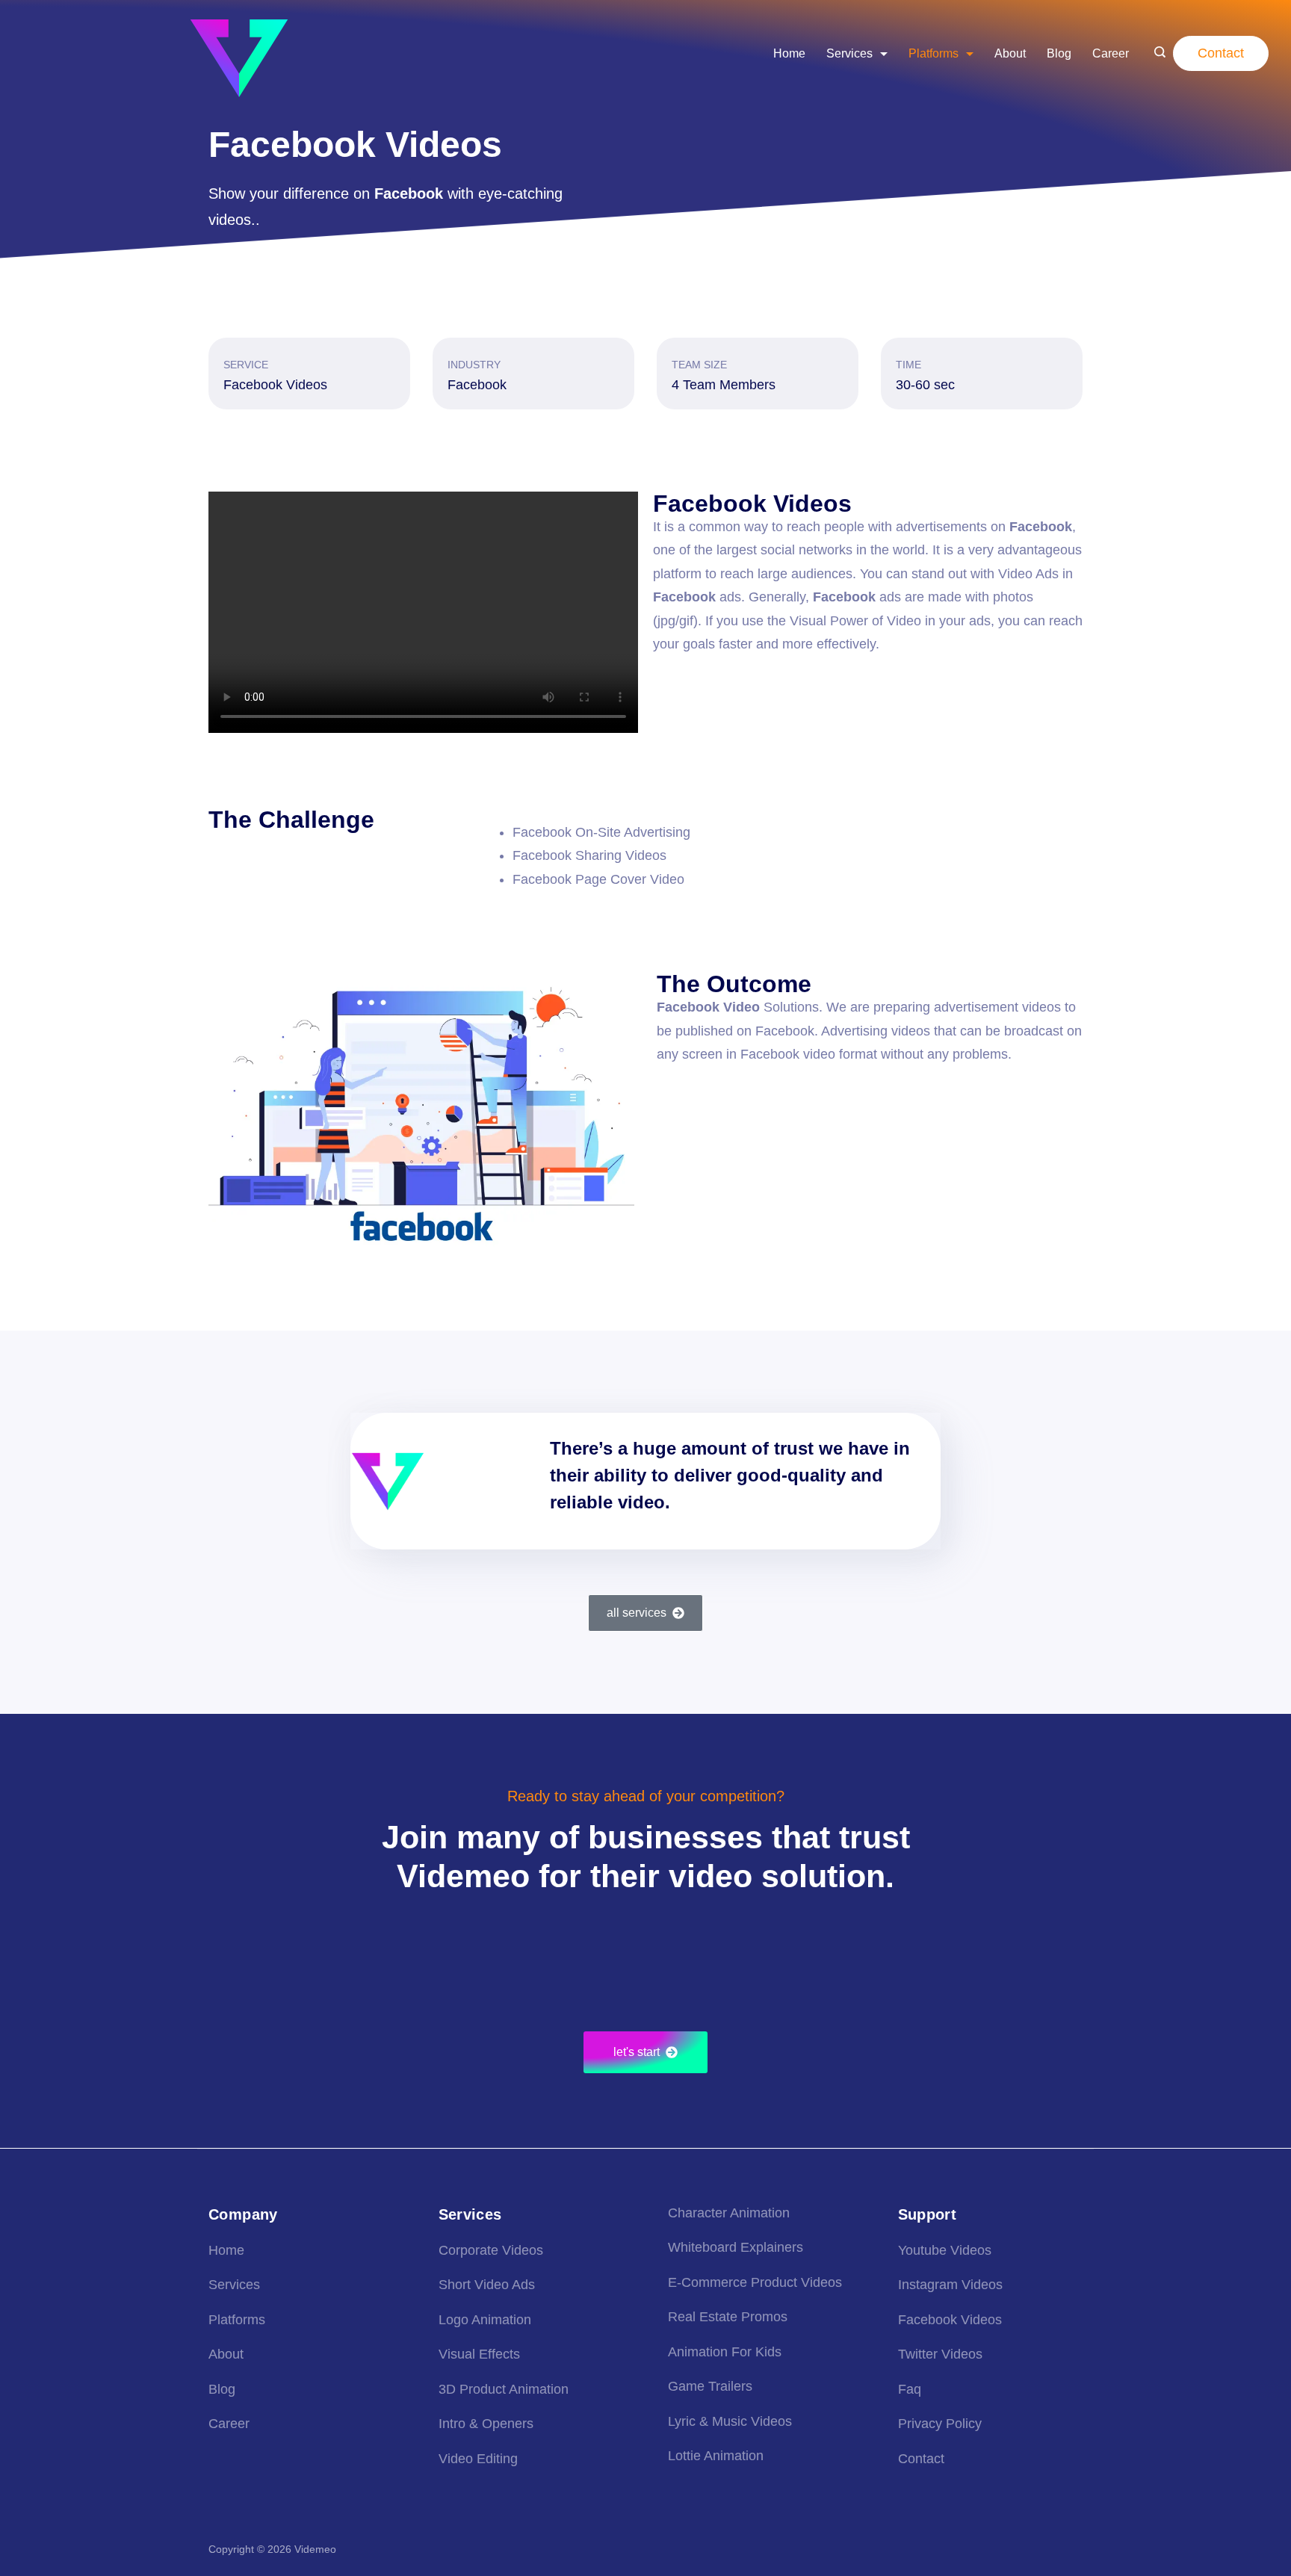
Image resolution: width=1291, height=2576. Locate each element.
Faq (910, 2389)
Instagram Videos (950, 2285)
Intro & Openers (486, 2424)
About (1010, 53)
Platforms (934, 53)
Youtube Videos (945, 2250)
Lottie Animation (716, 2456)
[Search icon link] (1160, 54)
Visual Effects (479, 2354)
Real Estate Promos (728, 2317)
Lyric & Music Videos (730, 2421)
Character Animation (729, 2213)
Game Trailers (710, 2386)
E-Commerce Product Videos (755, 2282)
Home (789, 53)
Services (849, 53)
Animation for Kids (725, 2352)
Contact (1221, 53)
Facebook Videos (950, 2320)
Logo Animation (485, 2320)
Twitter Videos (940, 2354)
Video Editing (478, 2459)
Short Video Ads (487, 2285)
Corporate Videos (491, 2250)
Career (1111, 53)
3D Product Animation (504, 2389)
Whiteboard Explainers (736, 2247)
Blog (1059, 53)
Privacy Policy (940, 2424)
